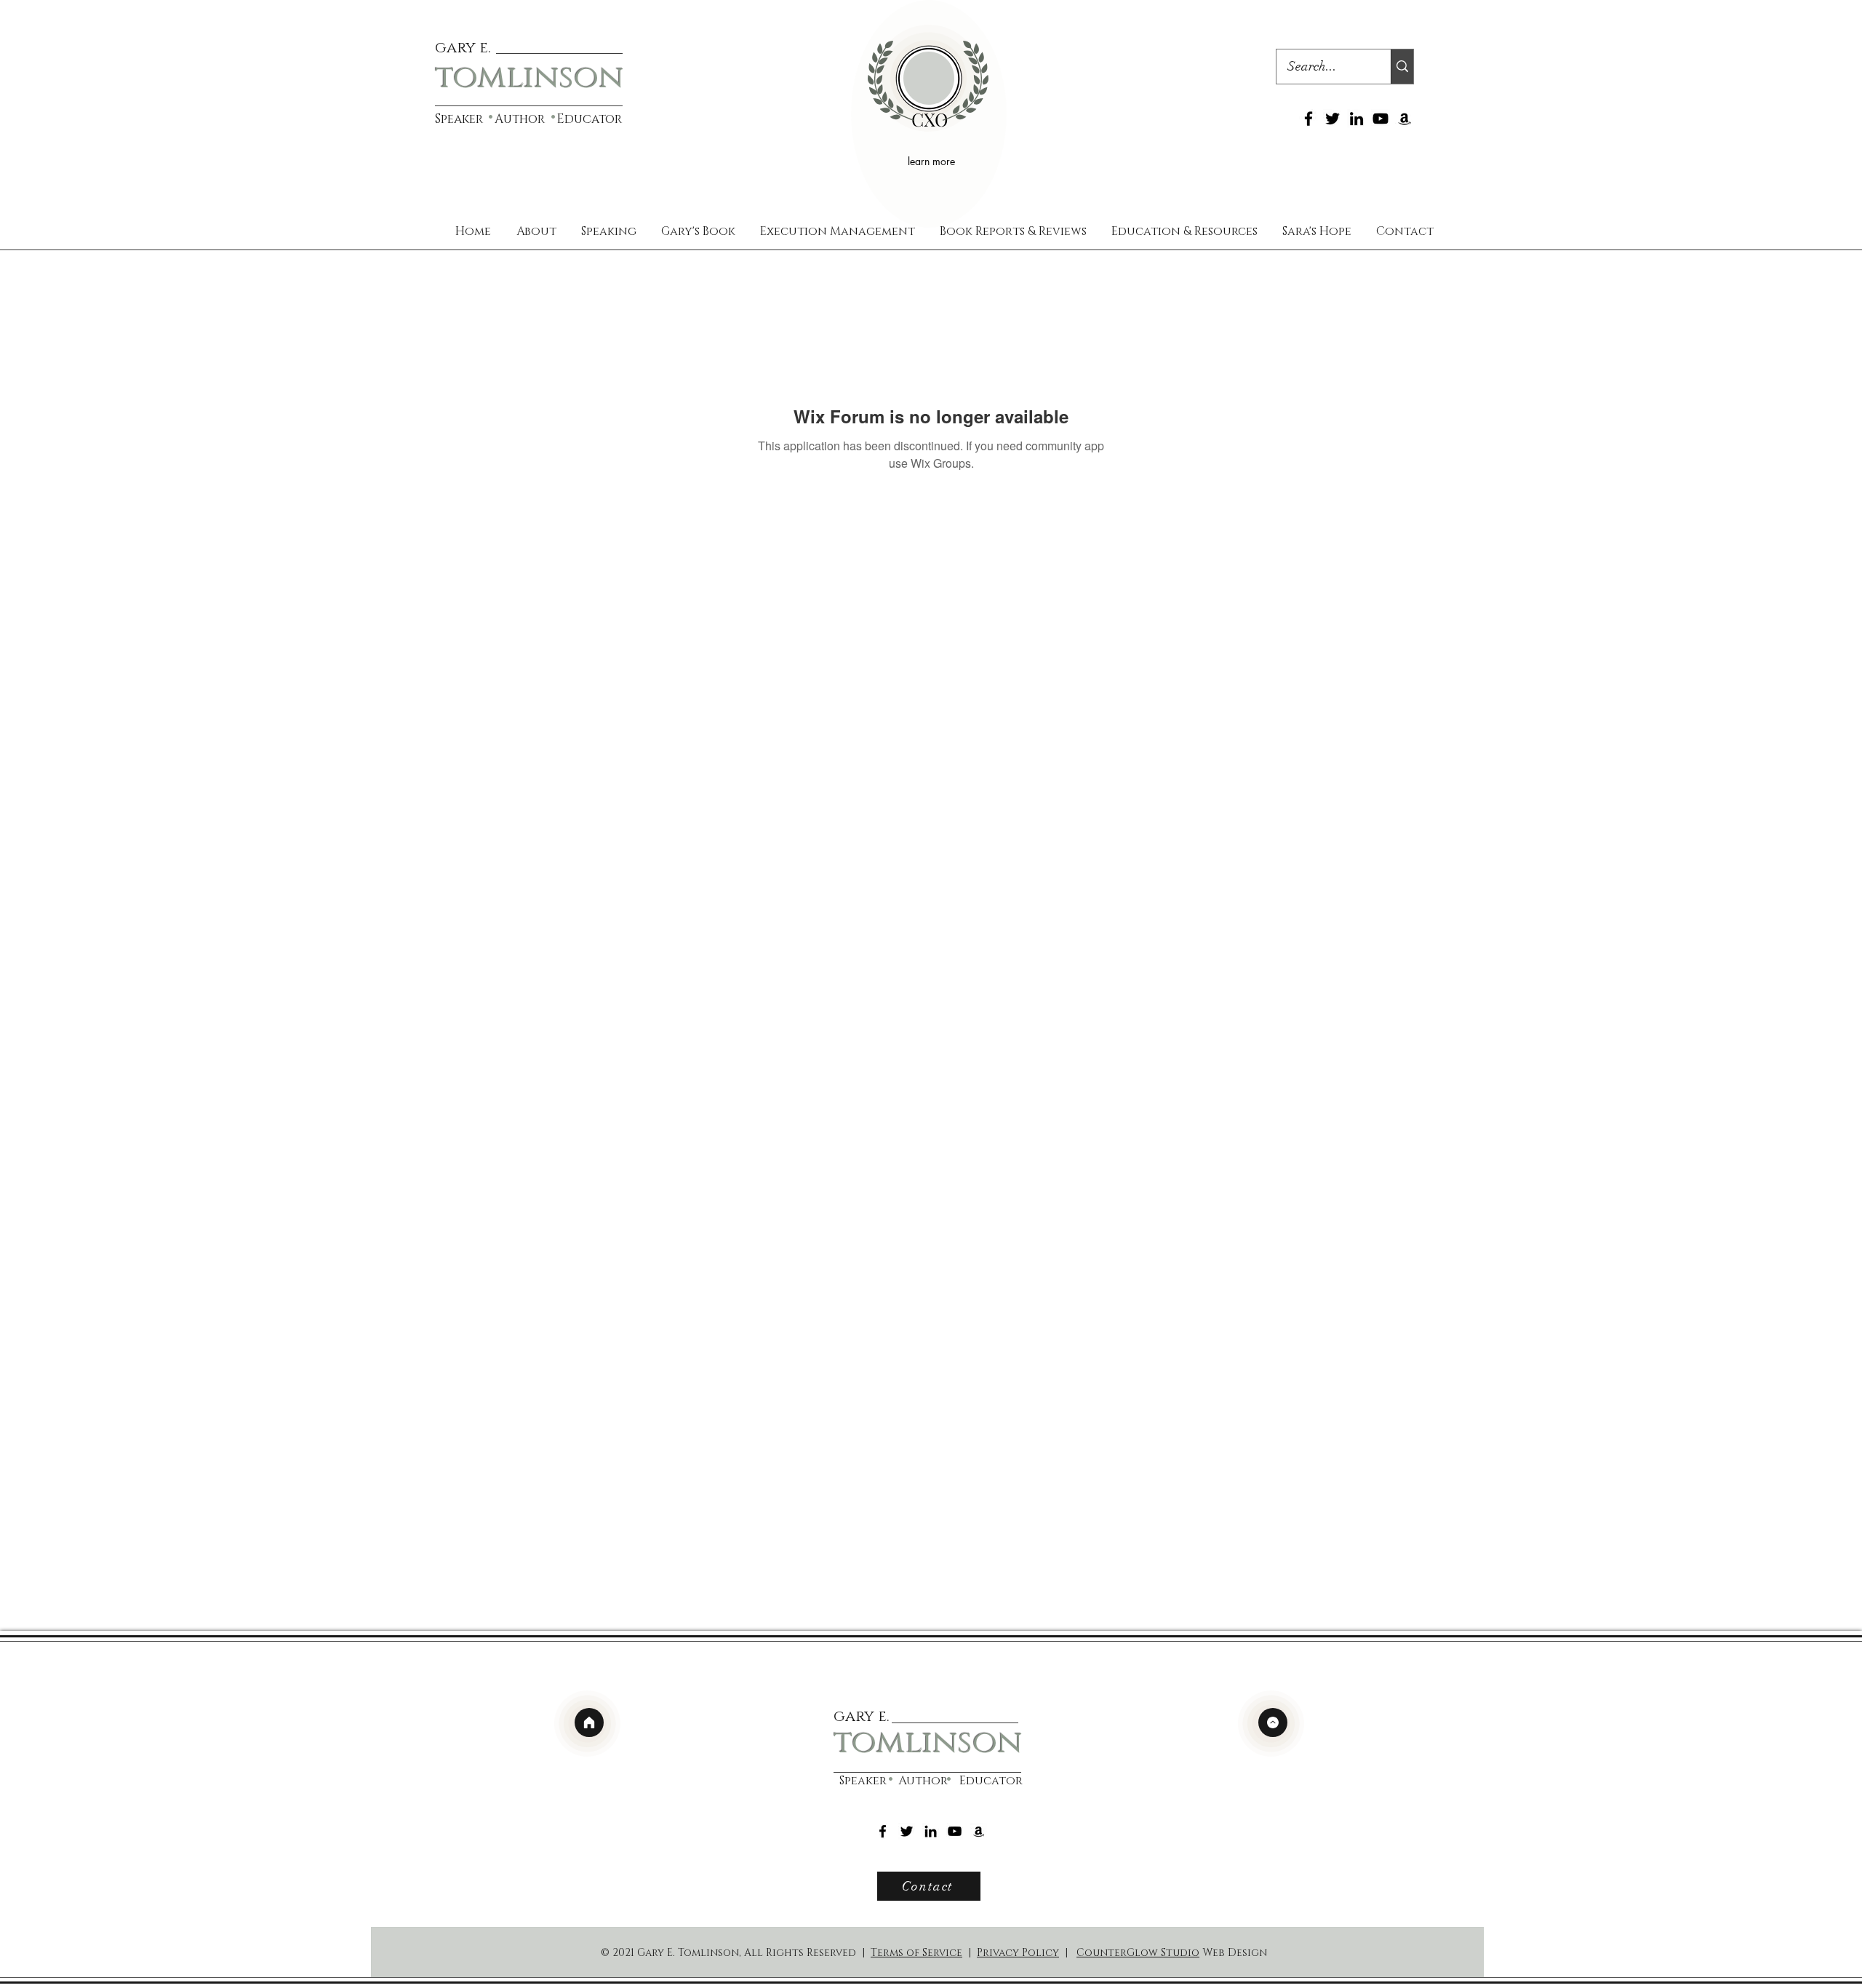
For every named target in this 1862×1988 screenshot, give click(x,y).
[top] (1273, 1722)
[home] (589, 1722)
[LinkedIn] (1356, 119)
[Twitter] (1332, 119)
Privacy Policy (1018, 1953)
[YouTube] (1380, 119)
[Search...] (1402, 67)
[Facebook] (1308, 119)
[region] (929, 114)
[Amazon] (1405, 119)
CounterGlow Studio (1138, 1953)
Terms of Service (916, 1953)
